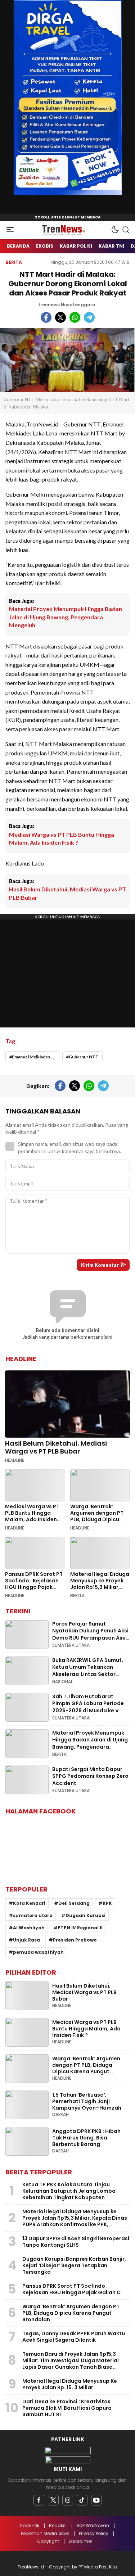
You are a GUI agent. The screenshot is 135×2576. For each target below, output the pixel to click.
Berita (14, 262)
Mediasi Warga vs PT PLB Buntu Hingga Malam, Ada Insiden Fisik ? (62, 838)
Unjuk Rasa (26, 1940)
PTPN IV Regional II (80, 1928)
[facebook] (39, 2500)
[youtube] (96, 2500)
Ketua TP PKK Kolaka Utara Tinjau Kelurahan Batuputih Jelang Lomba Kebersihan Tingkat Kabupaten (69, 2191)
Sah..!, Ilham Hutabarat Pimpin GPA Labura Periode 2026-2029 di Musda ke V (88, 1703)
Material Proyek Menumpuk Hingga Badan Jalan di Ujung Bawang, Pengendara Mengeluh (66, 617)
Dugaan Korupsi (85, 1915)
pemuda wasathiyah (38, 1952)
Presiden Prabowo (75, 1940)
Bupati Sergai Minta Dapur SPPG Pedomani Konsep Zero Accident (90, 1776)
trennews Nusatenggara (67, 305)
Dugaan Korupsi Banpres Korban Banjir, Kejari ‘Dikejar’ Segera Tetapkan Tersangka (74, 2265)
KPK (107, 1903)
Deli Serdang (74, 1903)
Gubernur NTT (84, 1057)
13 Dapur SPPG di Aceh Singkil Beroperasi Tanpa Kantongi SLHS (76, 2242)
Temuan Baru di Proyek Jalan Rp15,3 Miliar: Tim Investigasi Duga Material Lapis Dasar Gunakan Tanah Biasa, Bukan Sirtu (71, 2364)
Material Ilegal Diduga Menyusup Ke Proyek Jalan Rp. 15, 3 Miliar (70, 2384)
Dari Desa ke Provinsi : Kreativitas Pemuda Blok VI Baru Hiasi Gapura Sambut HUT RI (67, 2408)
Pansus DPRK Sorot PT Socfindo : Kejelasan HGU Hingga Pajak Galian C (34, 1584)
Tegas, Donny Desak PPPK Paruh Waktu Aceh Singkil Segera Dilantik (74, 2337)
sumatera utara (33, 1915)
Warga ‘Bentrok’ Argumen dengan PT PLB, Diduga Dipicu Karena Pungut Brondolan (97, 1519)
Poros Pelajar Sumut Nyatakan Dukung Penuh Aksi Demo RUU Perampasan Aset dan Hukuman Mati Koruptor (90, 1634)
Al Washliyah (29, 1928)
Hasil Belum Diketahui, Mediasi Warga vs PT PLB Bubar (67, 893)
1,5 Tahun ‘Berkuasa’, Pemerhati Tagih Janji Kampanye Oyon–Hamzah (87, 2101)
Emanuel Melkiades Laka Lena (36, 1057)
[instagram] (68, 2500)
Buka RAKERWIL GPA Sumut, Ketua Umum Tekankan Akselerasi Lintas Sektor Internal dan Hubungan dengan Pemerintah (88, 1674)
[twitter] (53, 2500)
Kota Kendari (29, 1903)
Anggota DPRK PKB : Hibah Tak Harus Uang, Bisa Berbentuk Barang (86, 2138)
